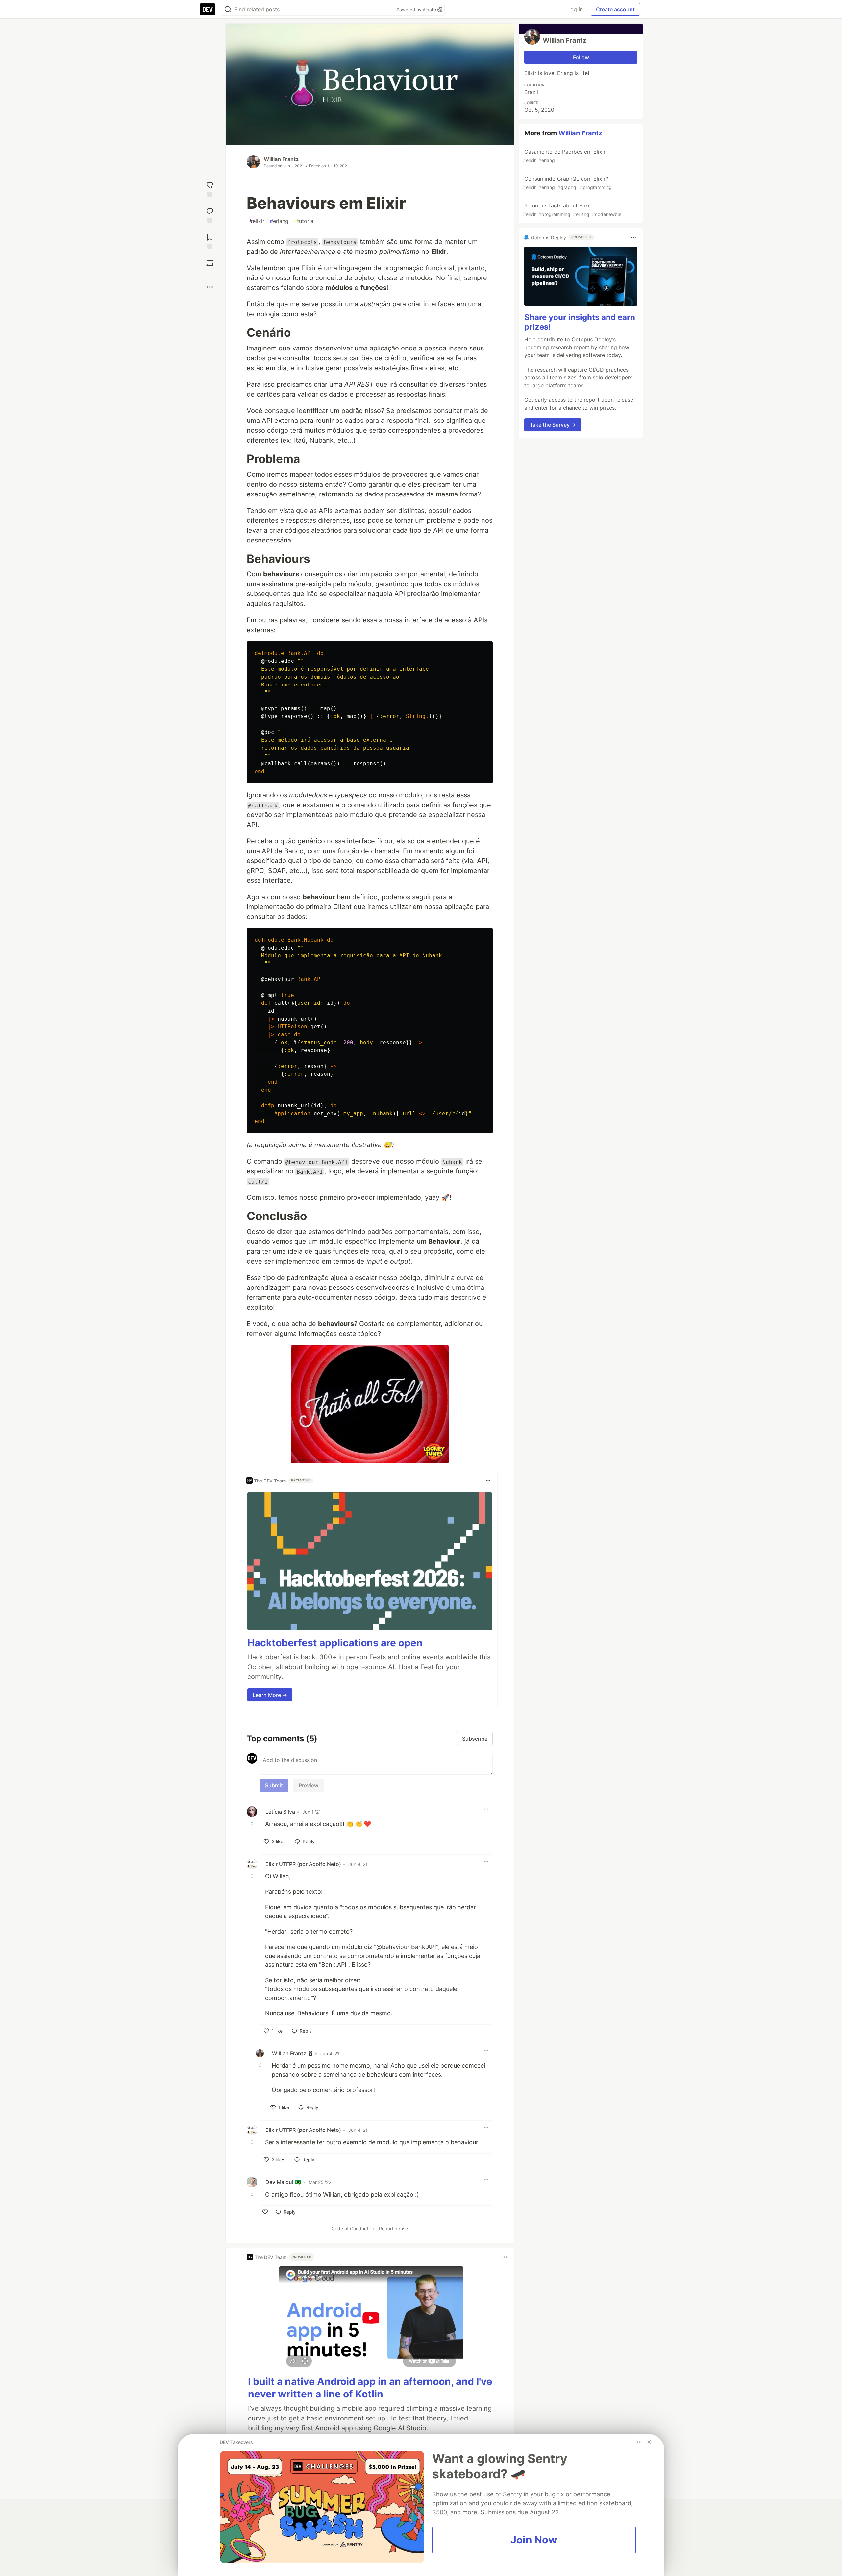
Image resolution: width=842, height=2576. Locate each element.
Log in (575, 9)
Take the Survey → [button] (553, 425)
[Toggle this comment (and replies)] (253, 1823)
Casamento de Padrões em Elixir (564, 156)
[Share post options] (210, 287)
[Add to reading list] (210, 241)
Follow (581, 57)
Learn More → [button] (270, 1695)
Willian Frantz (281, 159)
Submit (274, 1785)
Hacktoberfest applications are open (335, 1643)
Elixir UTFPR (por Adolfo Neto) (303, 1864)
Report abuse (393, 2229)
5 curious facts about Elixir (572, 210)
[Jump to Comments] (210, 215)
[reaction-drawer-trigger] (210, 189)
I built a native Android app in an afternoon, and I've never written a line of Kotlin (370, 2388)
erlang (279, 221)
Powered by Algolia (417, 10)
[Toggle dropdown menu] (488, 1481)
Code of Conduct (350, 2229)
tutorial (304, 221)
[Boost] (210, 263)
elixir (257, 221)
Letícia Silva (280, 1812)
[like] (265, 2212)
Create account (615, 9)
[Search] (228, 9)
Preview (309, 1785)
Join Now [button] (534, 2540)
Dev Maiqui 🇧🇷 (283, 2182)
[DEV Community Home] (208, 9)
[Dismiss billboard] (649, 2442)
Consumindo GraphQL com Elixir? (567, 183)
